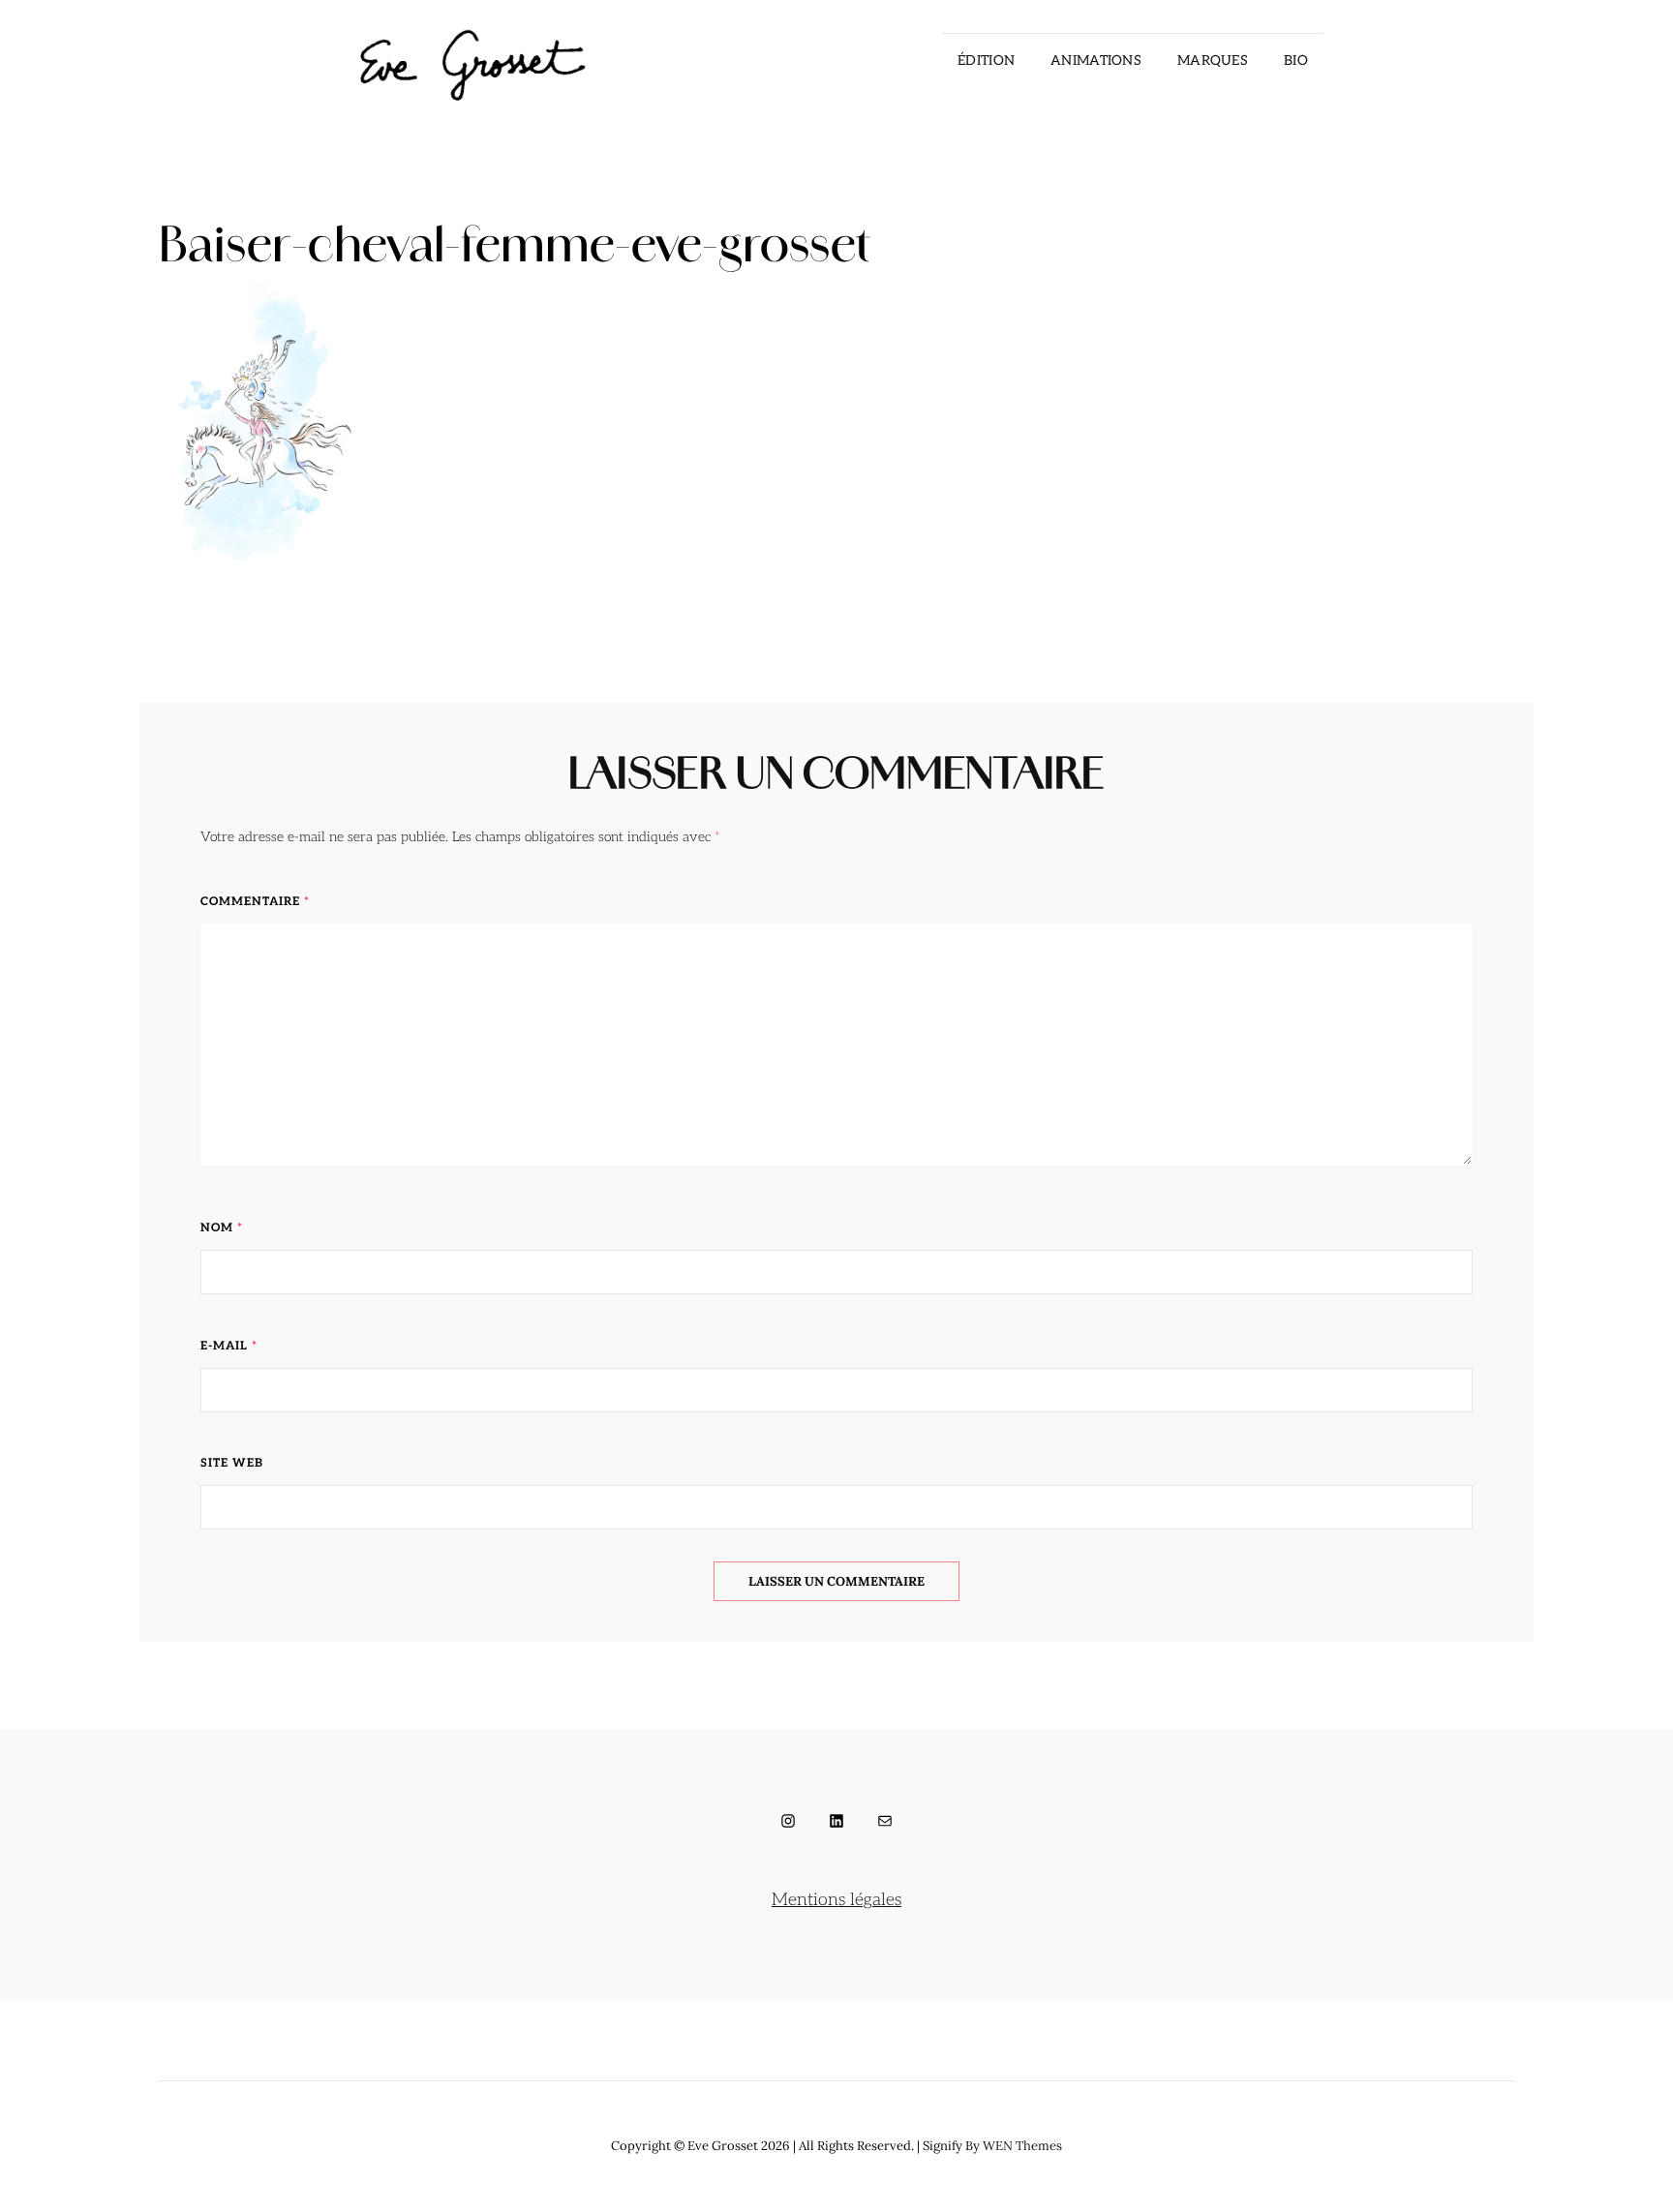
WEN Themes (1022, 2146)
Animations (1096, 61)
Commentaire (255, 902)
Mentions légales (836, 1900)
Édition (986, 61)
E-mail (229, 1346)
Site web (232, 1463)
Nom (222, 1228)
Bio (1296, 61)
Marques (1213, 61)
